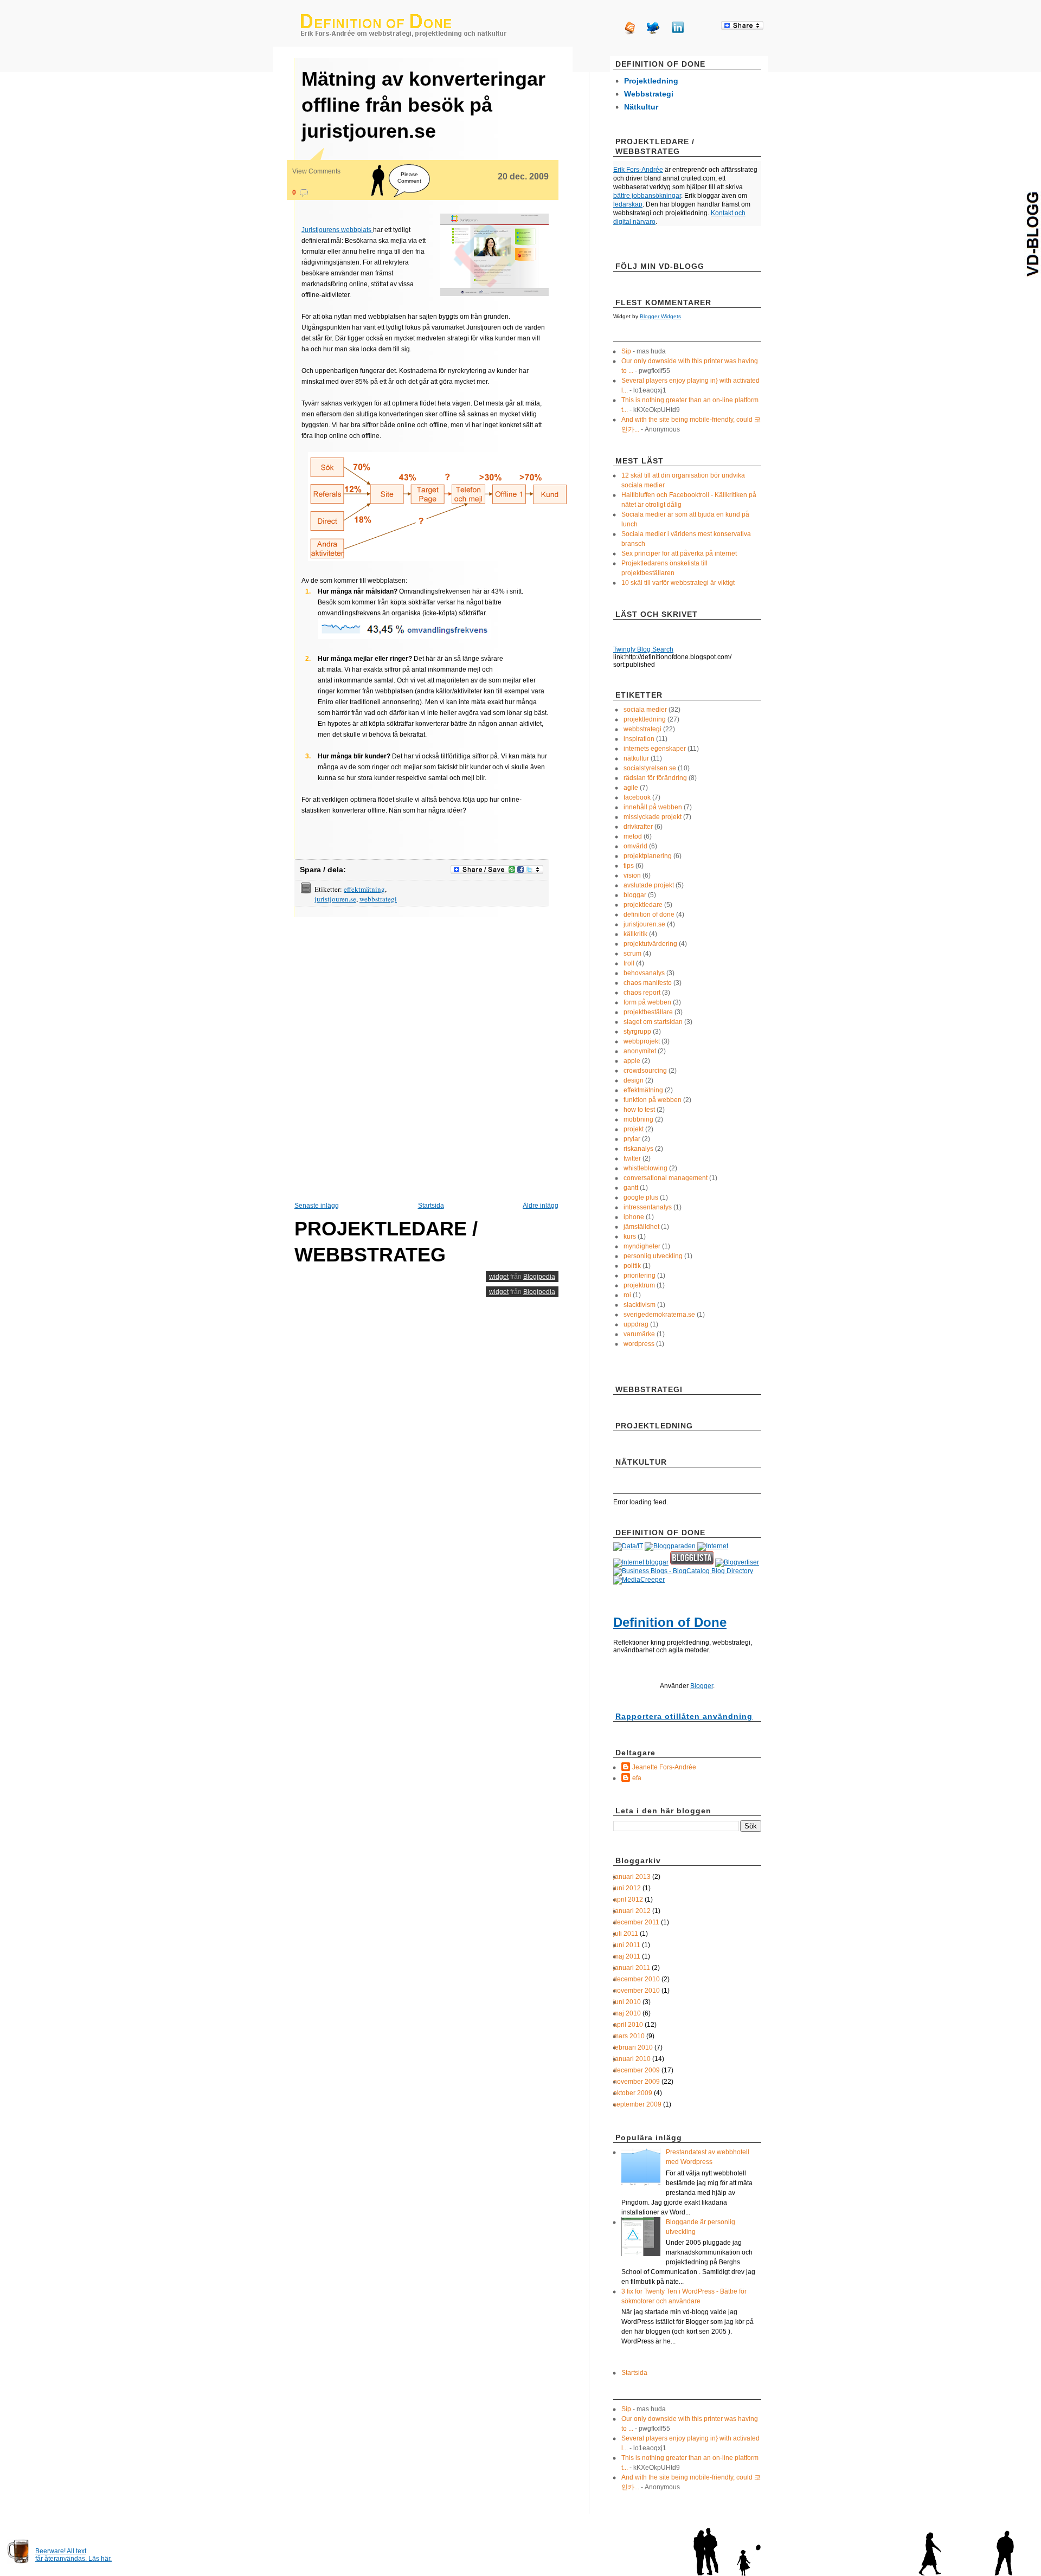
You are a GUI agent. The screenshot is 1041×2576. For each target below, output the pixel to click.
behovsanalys (644, 973)
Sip (626, 351)
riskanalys (638, 1149)
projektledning (645, 719)
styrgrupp (637, 1032)
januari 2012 (632, 1911)
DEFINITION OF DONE (404, 25)
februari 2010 (633, 2047)
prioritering (640, 1276)
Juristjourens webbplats (337, 230)
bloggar (635, 895)
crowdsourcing (645, 1071)
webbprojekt (642, 1041)
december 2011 (636, 1922)
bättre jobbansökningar (647, 196)
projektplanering (648, 856)
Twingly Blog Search (643, 649)
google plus (641, 1197)
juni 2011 (627, 1945)
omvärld (635, 846)
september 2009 (637, 2104)
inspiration (639, 739)
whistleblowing (645, 1168)
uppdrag (636, 1324)
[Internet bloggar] (641, 1562)
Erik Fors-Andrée (638, 170)
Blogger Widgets (660, 316)
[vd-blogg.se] (1032, 234)
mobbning (638, 1119)
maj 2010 (627, 2013)
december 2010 (637, 1979)
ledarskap (628, 204)
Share (742, 26)
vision (632, 875)
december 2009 (637, 2070)
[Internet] (713, 1546)
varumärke (639, 1334)
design (634, 1080)
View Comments (316, 171)
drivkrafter (638, 827)
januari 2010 (632, 2059)
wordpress (639, 1344)
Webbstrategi (649, 94)
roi (627, 1295)
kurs (630, 1237)
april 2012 (628, 1899)
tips (629, 866)
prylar (632, 1139)
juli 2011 (626, 1934)
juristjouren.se (335, 899)
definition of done (649, 915)
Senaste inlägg (317, 1206)
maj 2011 (627, 1956)
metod (633, 836)
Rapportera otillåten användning (684, 1716)
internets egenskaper (655, 749)
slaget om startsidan (653, 1022)
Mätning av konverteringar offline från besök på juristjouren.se (423, 105)
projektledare (643, 905)
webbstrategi (378, 899)
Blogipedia (539, 1277)
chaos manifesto (648, 983)
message (304, 193)
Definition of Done (670, 1622)
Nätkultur (641, 107)
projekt (634, 1129)
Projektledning (651, 81)
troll (629, 963)
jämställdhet (641, 1227)
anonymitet (640, 1051)
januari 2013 (632, 1877)
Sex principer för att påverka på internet (679, 553)
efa (637, 1778)
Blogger (702, 1686)
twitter (632, 1158)
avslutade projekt (649, 885)
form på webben (647, 1002)
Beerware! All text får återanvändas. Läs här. (73, 2555)
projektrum (639, 1285)
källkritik (635, 934)
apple (632, 1061)
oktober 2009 (633, 2093)
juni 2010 (627, 2002)
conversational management (666, 1178)
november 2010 (637, 1991)
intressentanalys (648, 1207)
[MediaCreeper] (639, 1580)
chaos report (642, 993)
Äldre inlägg (541, 1206)
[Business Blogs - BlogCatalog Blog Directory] (683, 1571)
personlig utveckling (653, 1256)
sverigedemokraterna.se (659, 1315)
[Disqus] (426, 1058)
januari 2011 (632, 1968)
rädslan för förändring (655, 778)
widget (499, 1277)
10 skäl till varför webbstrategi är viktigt (678, 583)
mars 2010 (629, 2036)
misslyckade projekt (653, 817)
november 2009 (637, 2082)
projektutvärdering (650, 944)
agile (631, 788)
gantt (631, 1188)
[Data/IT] (628, 1546)
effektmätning (364, 889)
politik (632, 1266)
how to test (639, 1110)
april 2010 (628, 2025)
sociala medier (645, 710)
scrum (632, 954)
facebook (637, 797)
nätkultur (636, 758)
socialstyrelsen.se (650, 768)
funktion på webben (653, 1100)
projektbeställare (648, 1012)
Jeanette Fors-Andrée (664, 1767)
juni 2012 (627, 1888)
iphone (634, 1217)
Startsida (431, 1206)
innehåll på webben (653, 807)
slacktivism (640, 1305)
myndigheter (642, 1246)
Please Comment (409, 178)
